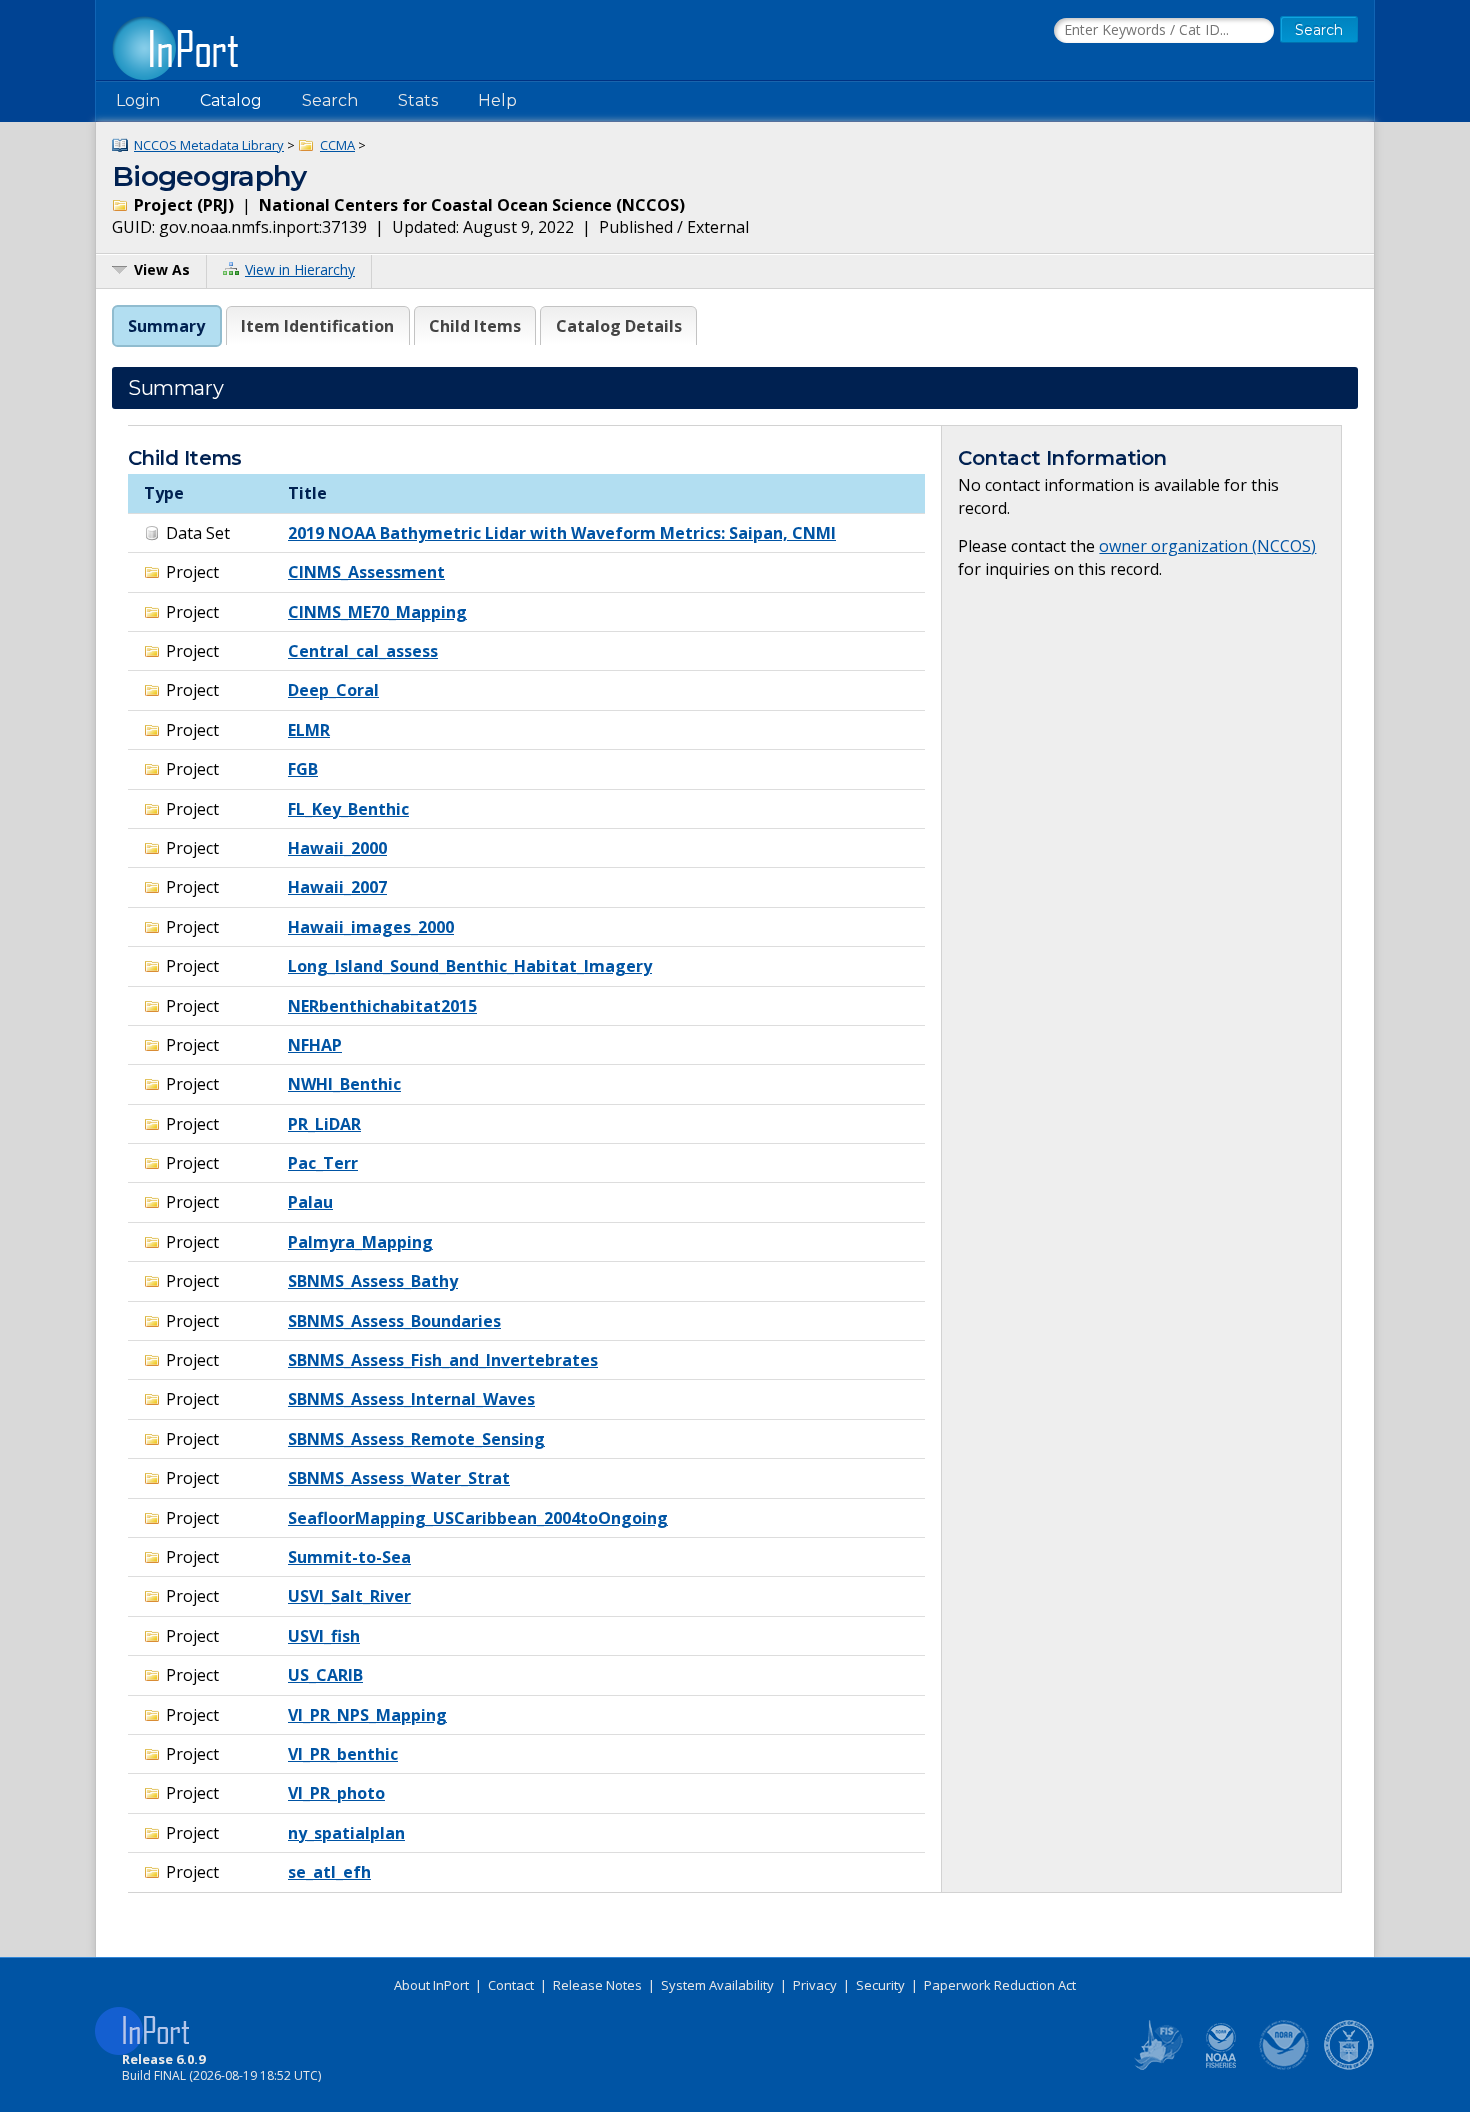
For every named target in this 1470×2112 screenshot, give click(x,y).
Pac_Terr (323, 1163)
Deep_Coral (333, 690)
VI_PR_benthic (343, 1754)
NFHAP (315, 1045)
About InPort (431, 1985)
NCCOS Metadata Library (209, 145)
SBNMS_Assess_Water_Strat (399, 1478)
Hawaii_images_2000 (371, 927)
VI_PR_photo (336, 1793)
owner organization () (1207, 546)
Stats (418, 100)
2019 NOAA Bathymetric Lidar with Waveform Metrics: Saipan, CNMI (562, 533)
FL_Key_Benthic (348, 809)
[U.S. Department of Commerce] (1349, 2066)
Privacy (815, 1985)
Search (330, 100)
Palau (310, 1202)
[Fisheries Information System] (1157, 2066)
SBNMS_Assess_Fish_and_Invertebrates (443, 1360)
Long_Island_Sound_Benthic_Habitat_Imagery (470, 966)
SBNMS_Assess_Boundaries (394, 1321)
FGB (303, 769)
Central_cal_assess (363, 651)
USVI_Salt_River (349, 1596)
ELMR (309, 730)
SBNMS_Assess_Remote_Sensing (416, 1439)
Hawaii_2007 (337, 887)
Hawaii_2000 (337, 848)
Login (138, 100)
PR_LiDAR (324, 1124)
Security (880, 1985)
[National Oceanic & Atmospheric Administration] (1285, 2066)
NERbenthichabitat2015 (382, 1006)
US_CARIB (325, 1675)
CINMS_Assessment (366, 572)
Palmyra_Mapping (360, 1242)
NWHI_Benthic (344, 1084)
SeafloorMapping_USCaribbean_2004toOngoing (478, 1518)
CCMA (337, 145)
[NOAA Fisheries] (1221, 2066)
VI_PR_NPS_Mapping (367, 1715)
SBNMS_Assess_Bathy (373, 1281)
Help (497, 100)
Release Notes (597, 1985)
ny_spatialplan (346, 1833)
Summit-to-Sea (349, 1557)
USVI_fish (324, 1636)
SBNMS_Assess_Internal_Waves (411, 1399)
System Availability (717, 1985)
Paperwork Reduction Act (1000, 1985)
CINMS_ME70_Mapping (377, 612)
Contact (511, 1985)
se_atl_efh (329, 1872)
